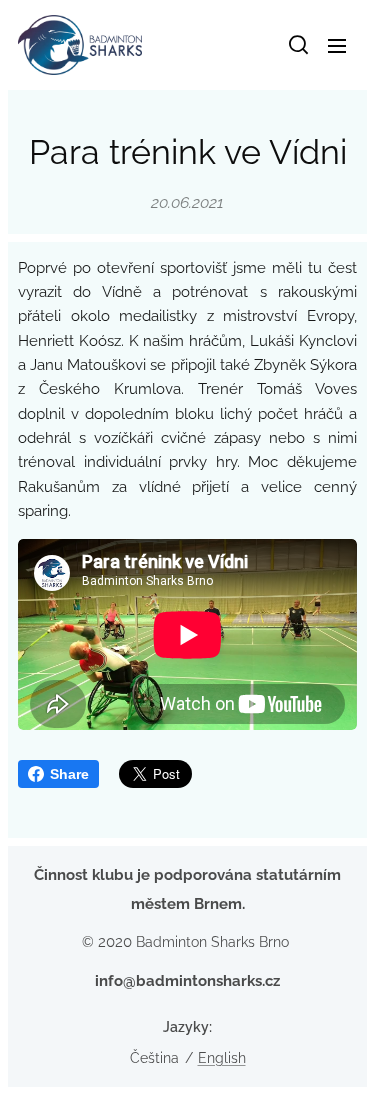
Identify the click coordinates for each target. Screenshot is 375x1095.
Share (69, 774)
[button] (297, 45)
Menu (337, 45)
